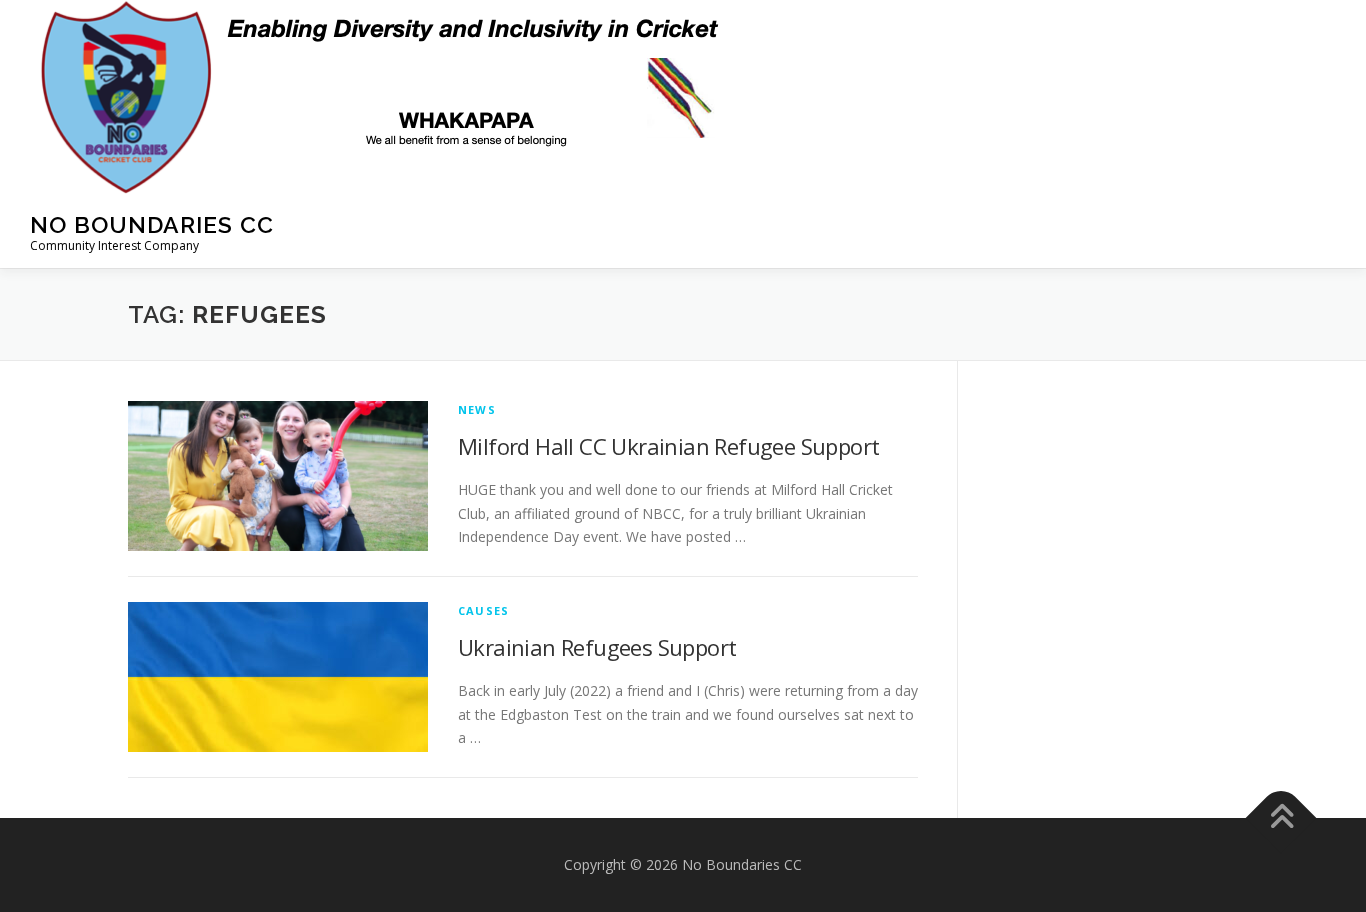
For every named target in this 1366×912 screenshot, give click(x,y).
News (477, 409)
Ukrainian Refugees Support (597, 647)
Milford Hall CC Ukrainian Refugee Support (668, 446)
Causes (483, 610)
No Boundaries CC (152, 224)
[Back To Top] (1281, 818)
